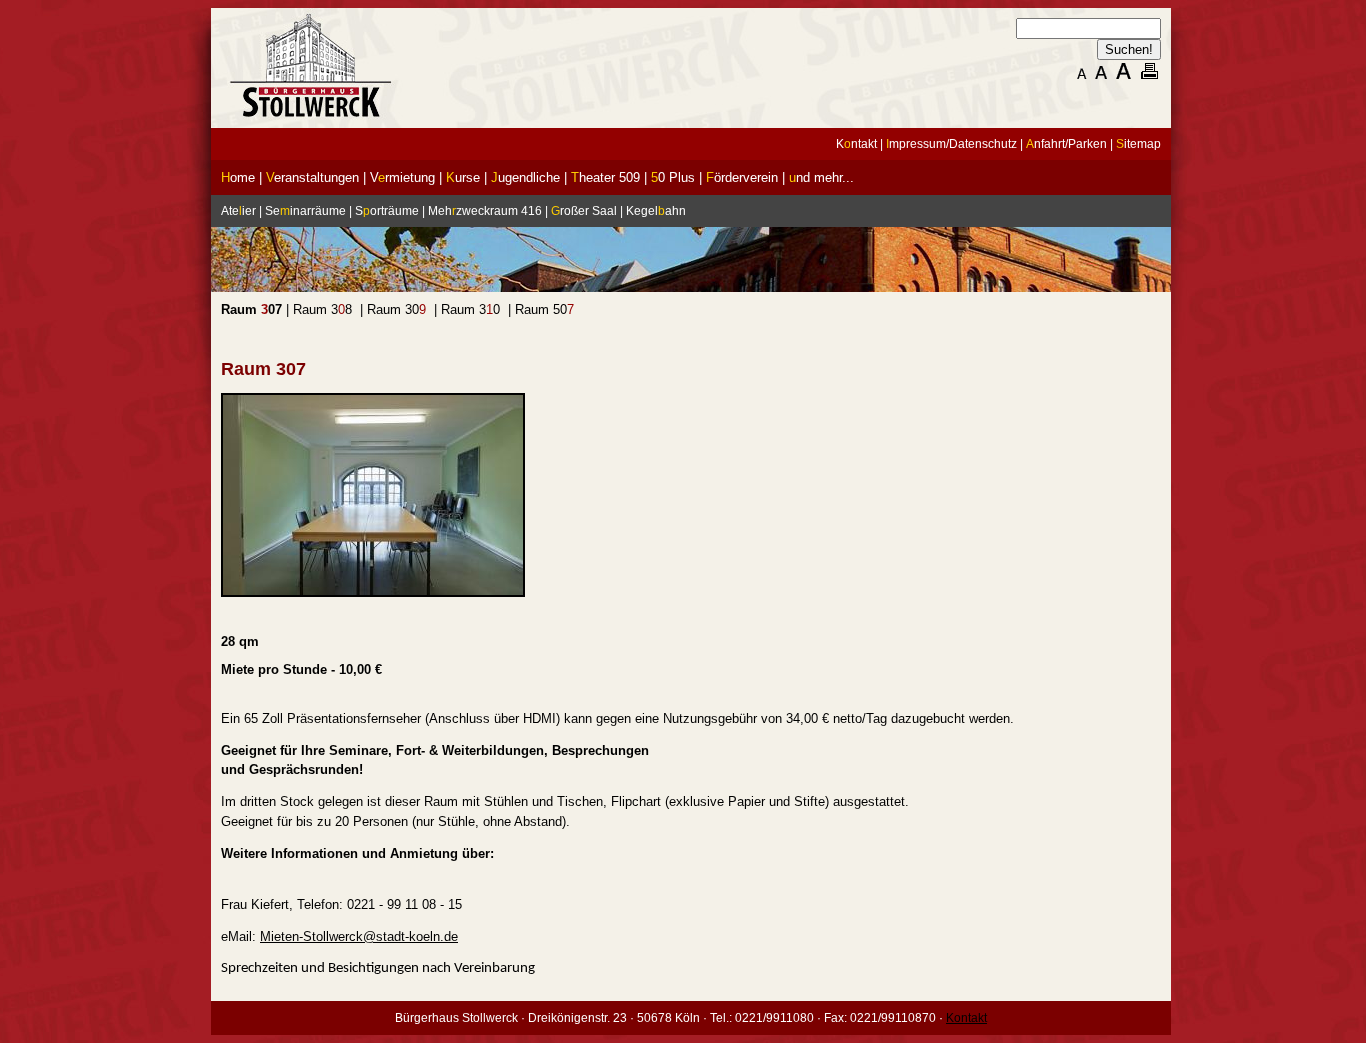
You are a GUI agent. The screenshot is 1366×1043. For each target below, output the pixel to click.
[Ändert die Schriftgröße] (1080, 77)
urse (463, 177)
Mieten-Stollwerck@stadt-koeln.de (359, 936)
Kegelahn (656, 211)
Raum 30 (396, 309)
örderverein (742, 177)
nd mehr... (821, 177)
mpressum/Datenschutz (951, 144)
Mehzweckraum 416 (485, 211)
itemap (1138, 144)
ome (238, 177)
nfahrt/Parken (1066, 144)
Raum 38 (322, 309)
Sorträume (387, 211)
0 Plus (673, 177)
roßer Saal (584, 211)
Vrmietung (402, 177)
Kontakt (966, 1018)
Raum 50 (544, 309)
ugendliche (525, 177)
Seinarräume (305, 211)
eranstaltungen (312, 177)
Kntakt (856, 144)
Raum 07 (251, 309)
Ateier (238, 211)
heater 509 (605, 177)
